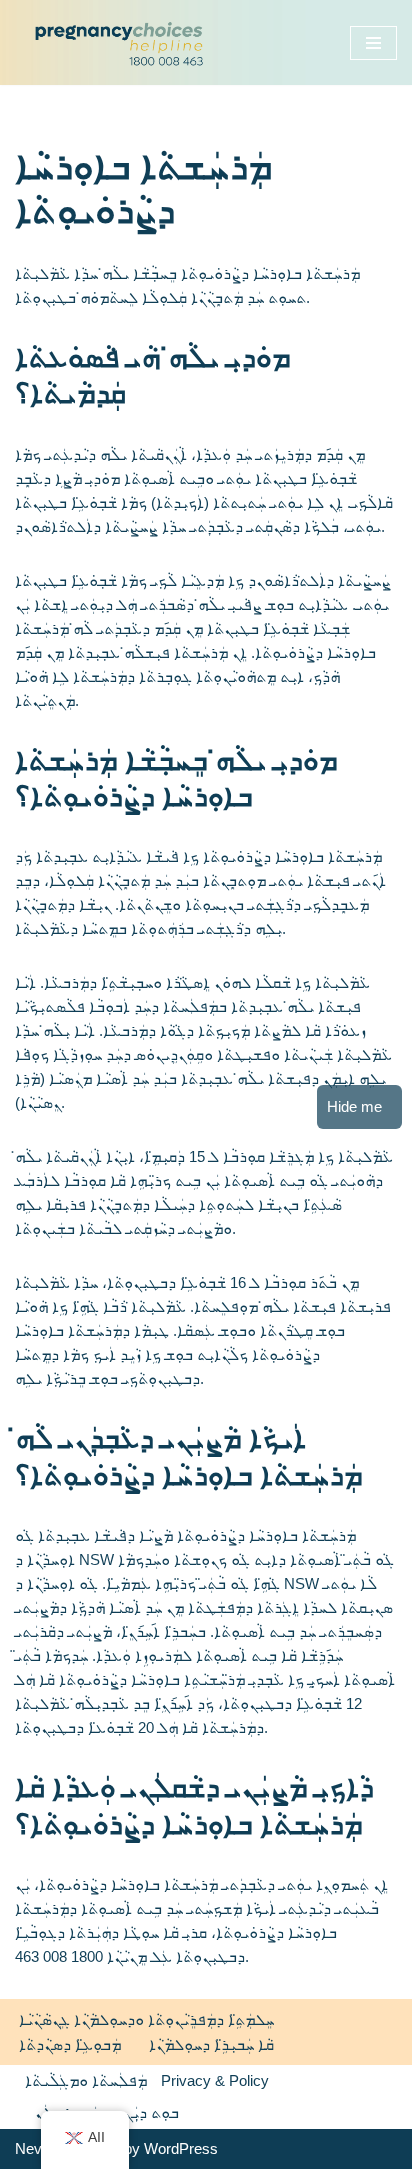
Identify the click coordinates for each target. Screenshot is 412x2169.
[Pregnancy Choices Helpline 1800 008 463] (115, 42)
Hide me (354, 1106)
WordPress (181, 2148)
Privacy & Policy (215, 2080)
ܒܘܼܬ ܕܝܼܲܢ (151, 2112)
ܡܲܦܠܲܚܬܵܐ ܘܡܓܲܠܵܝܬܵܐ (86, 2080)
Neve (32, 2148)
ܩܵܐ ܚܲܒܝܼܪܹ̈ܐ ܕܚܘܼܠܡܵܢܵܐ (211, 2044)
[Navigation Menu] (373, 43)
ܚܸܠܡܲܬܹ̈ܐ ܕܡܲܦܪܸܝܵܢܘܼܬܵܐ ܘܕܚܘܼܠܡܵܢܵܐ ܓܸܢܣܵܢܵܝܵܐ (146, 2019)
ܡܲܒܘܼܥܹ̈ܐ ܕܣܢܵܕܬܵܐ (70, 2044)
